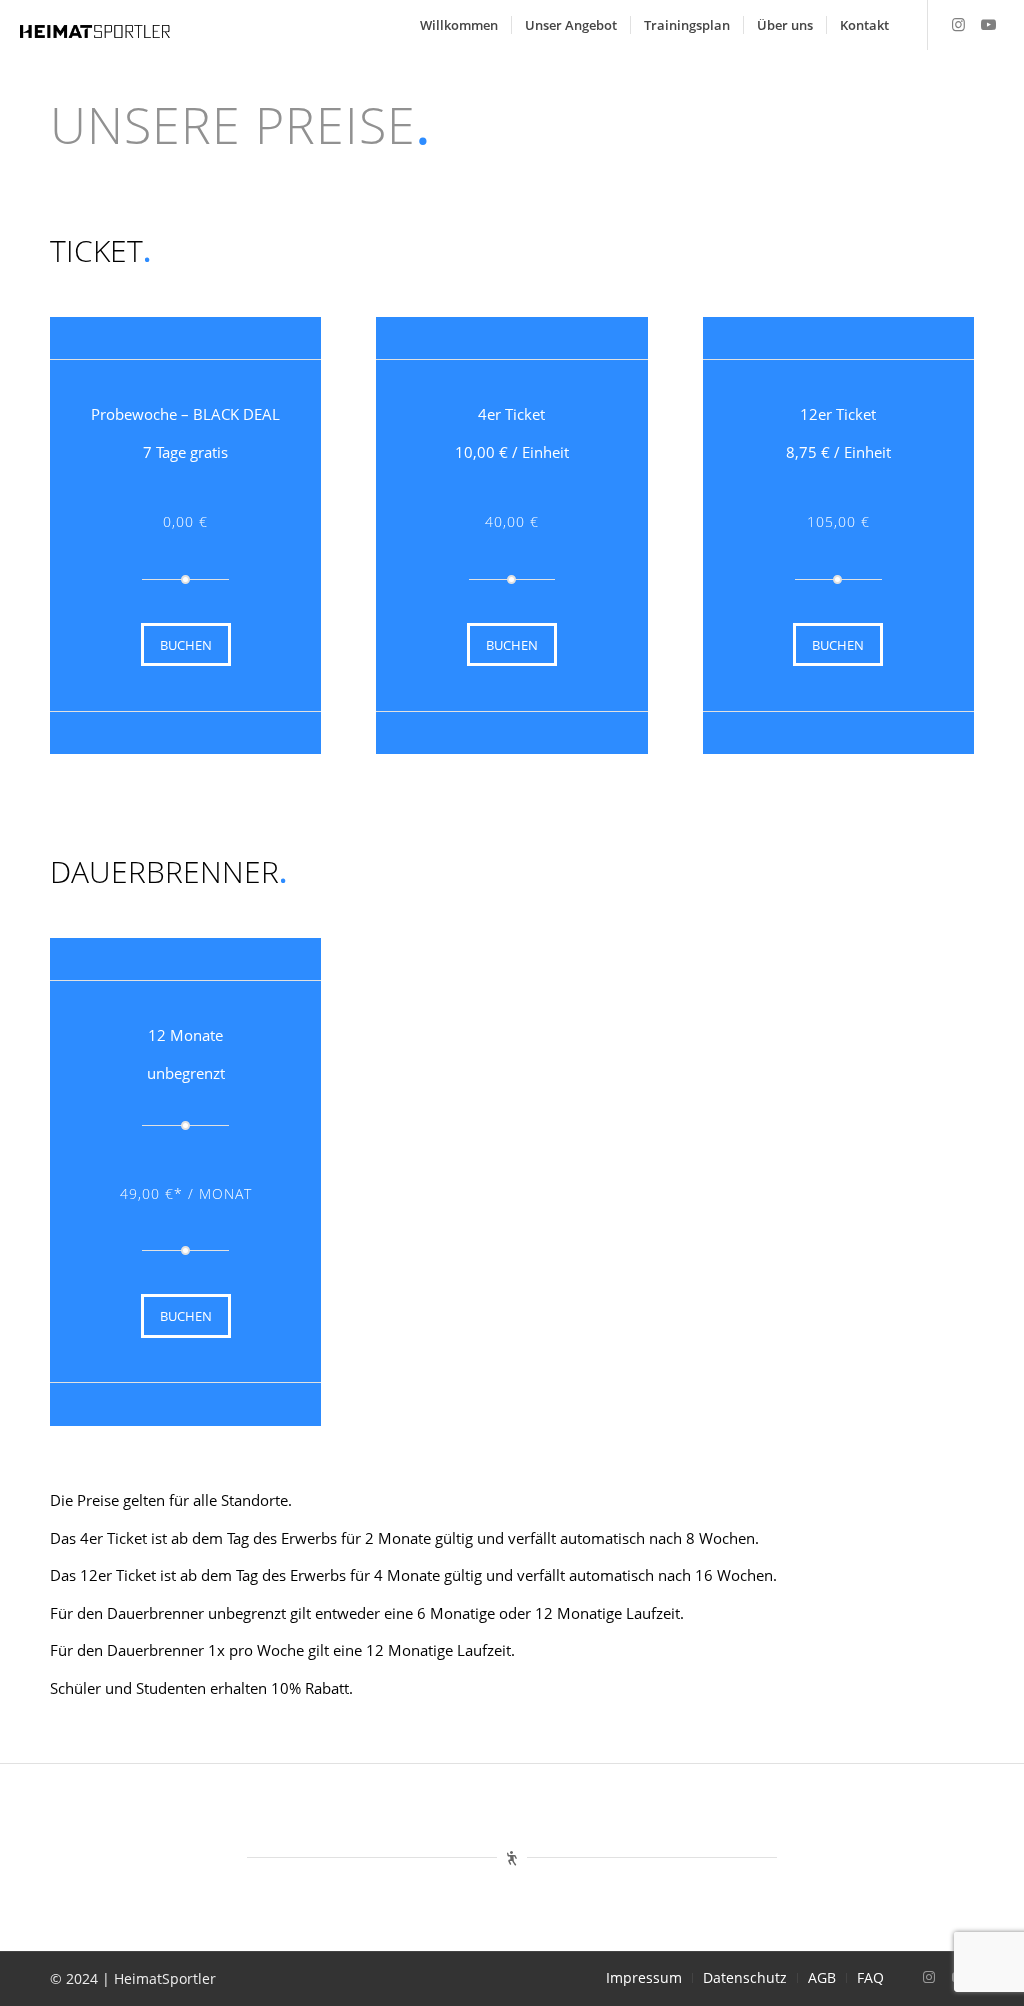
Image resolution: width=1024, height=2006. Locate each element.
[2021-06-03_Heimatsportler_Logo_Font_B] (95, 30)
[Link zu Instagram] (959, 24)
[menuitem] (459, 25)
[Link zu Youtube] (989, 24)
